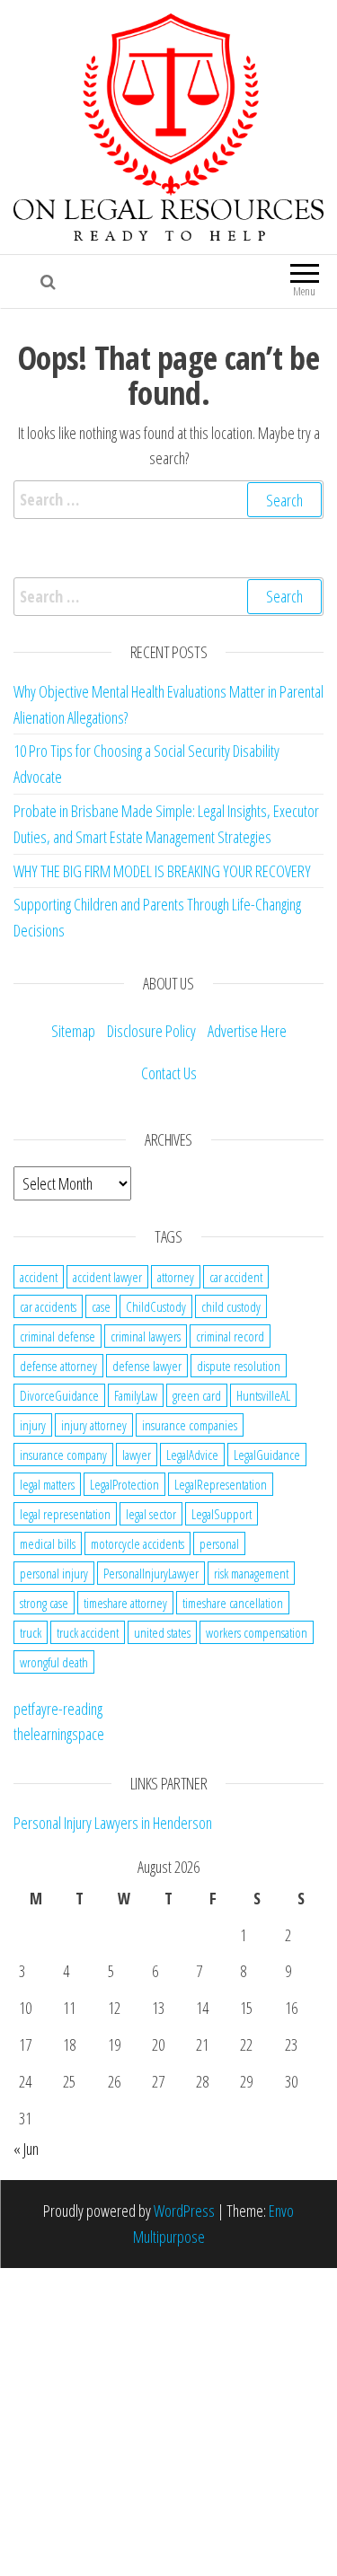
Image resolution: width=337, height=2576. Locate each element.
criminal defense (58, 1336)
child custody (231, 1306)
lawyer (137, 1455)
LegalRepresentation (221, 1484)
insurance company (63, 1455)
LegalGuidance (267, 1455)
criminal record (230, 1336)
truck (31, 1632)
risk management (251, 1573)
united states (162, 1632)
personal (219, 1543)
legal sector (151, 1514)
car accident (236, 1277)
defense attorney (58, 1366)
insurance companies (190, 1425)
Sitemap (73, 1031)
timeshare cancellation (233, 1603)
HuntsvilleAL (263, 1395)
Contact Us (169, 1073)
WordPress (184, 2211)
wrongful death (54, 1662)
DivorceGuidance (59, 1395)
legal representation (65, 1514)
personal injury (54, 1573)
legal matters (47, 1484)
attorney (176, 1277)
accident (39, 1277)
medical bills (48, 1543)
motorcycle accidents (137, 1543)
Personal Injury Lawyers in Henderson (113, 1823)
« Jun (26, 2149)
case (101, 1306)
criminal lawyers (146, 1336)
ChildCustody (156, 1306)
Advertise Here (247, 1031)
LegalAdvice (192, 1455)
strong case (44, 1603)
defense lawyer (147, 1366)
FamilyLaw (136, 1395)
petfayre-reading (58, 1709)
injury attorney (94, 1425)
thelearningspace (59, 1734)
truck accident (88, 1632)
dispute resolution (239, 1366)
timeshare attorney (125, 1603)
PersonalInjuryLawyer (151, 1573)
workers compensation (257, 1632)
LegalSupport (222, 1514)
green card (197, 1395)
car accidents (48, 1306)
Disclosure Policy (151, 1031)
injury (33, 1425)
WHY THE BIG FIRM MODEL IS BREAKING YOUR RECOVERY (162, 871)
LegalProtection (124, 1484)
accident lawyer (107, 1277)
